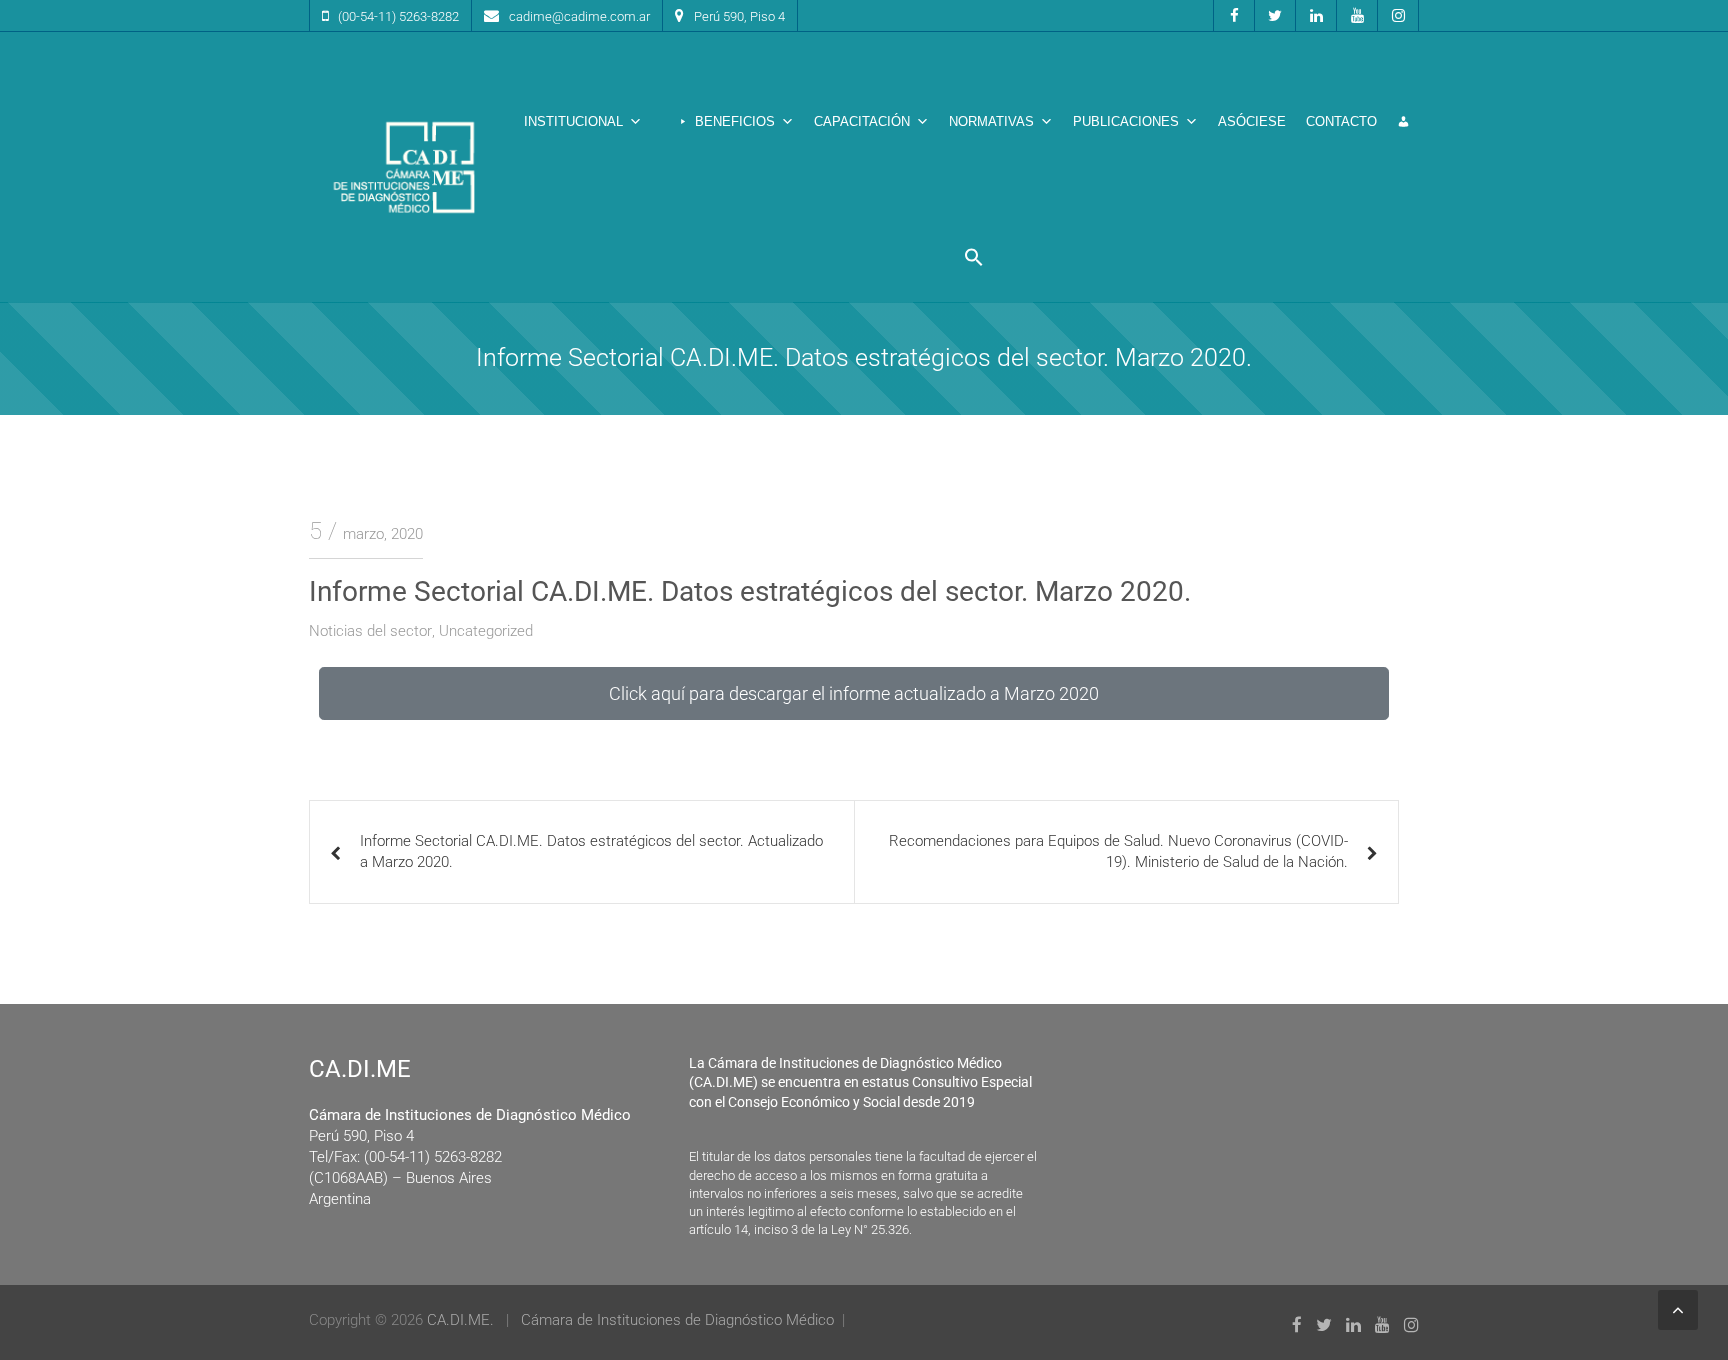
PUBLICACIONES (1126, 121)
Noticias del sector (370, 631)
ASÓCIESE (1252, 121)
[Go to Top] (1678, 1310)
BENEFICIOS (735, 121)
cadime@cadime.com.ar (579, 16)
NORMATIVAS (991, 121)
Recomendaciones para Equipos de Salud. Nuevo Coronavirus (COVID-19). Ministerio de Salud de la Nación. (1118, 851)
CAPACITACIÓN (862, 121)
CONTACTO (1341, 121)
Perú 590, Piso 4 (739, 16)
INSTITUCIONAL (573, 121)
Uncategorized (486, 631)
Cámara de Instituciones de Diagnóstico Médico (677, 1320)
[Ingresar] (1403, 122)
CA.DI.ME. (460, 1320)
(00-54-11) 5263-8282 (398, 16)
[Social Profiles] (1234, 15)
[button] (974, 257)
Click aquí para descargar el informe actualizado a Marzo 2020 (854, 693)
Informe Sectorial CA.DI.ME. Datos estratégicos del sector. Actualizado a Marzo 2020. (591, 851)
